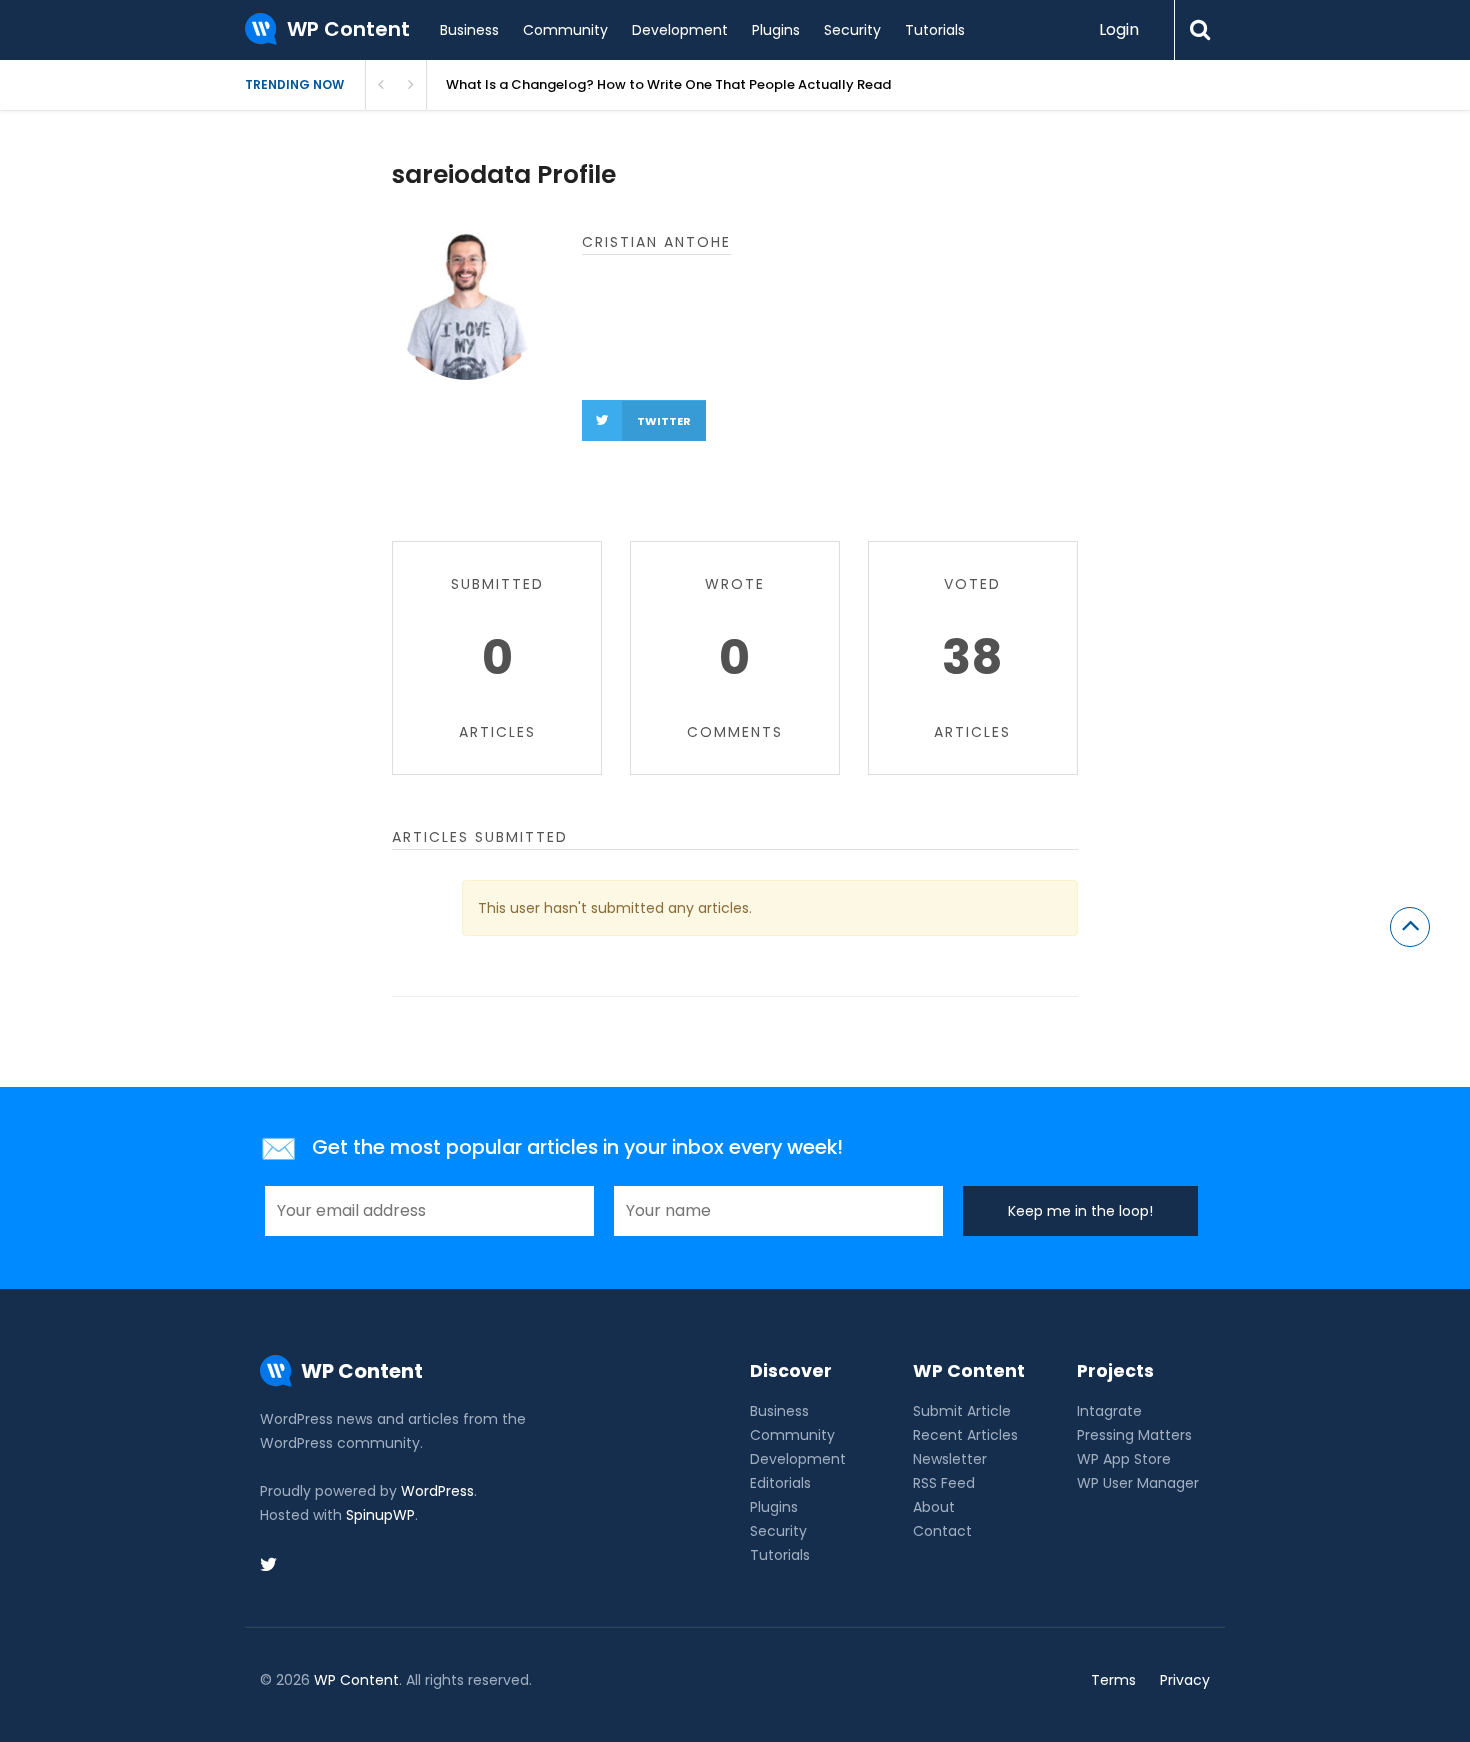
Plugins (776, 30)
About (934, 1507)
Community (565, 30)
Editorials (780, 1483)
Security (852, 30)
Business (469, 30)
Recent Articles (965, 1435)
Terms (1113, 1680)
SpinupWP (380, 1515)
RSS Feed (944, 1483)
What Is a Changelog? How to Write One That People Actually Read (668, 84)
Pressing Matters (1134, 1435)
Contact (942, 1531)
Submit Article (962, 1411)
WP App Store (1124, 1459)
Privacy (1185, 1680)
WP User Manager (1138, 1483)
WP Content (356, 1680)
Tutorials (935, 30)
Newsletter (950, 1459)
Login (1119, 29)
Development (680, 30)
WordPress (437, 1491)
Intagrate (1109, 1411)
